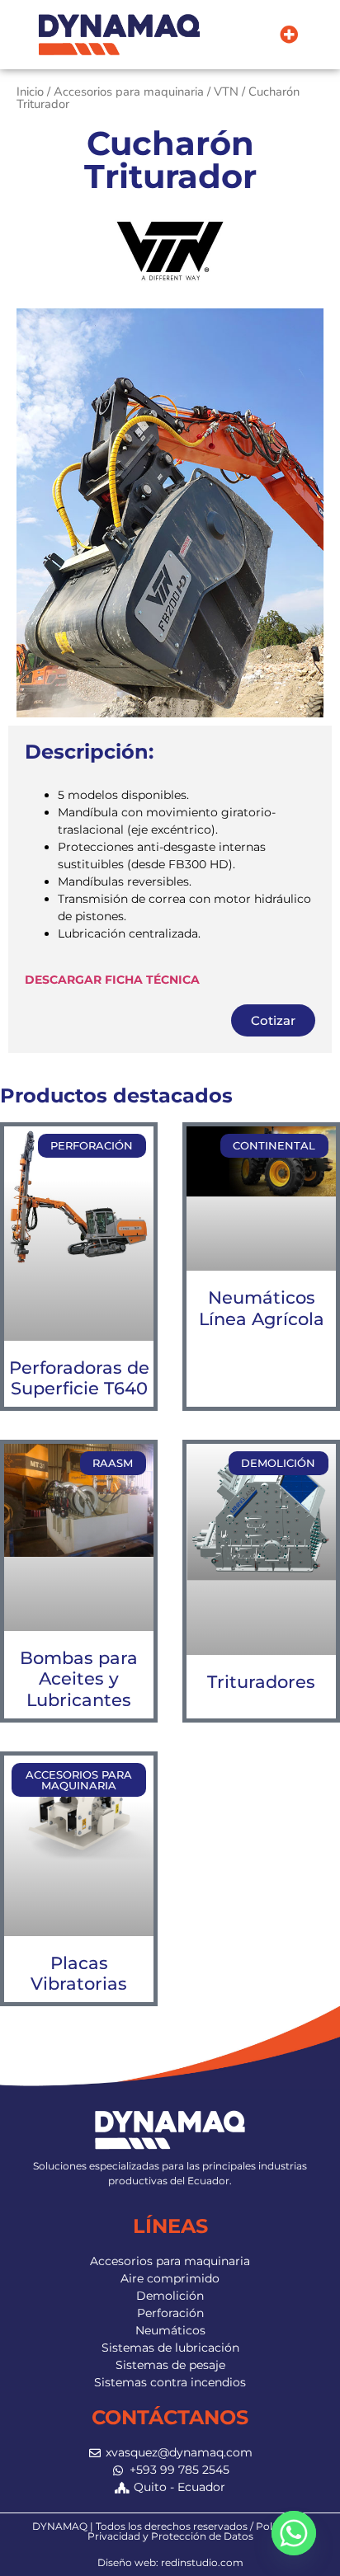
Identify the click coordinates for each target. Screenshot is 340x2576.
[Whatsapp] (294, 2533)
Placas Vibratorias (79, 1973)
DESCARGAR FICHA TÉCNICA (112, 980)
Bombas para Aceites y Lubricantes (79, 1678)
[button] (289, 35)
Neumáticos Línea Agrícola (262, 1308)
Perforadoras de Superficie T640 (79, 1378)
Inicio (30, 92)
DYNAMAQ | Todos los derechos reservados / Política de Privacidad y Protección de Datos (170, 2531)
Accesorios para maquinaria (129, 92)
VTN (226, 92)
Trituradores (261, 1682)
